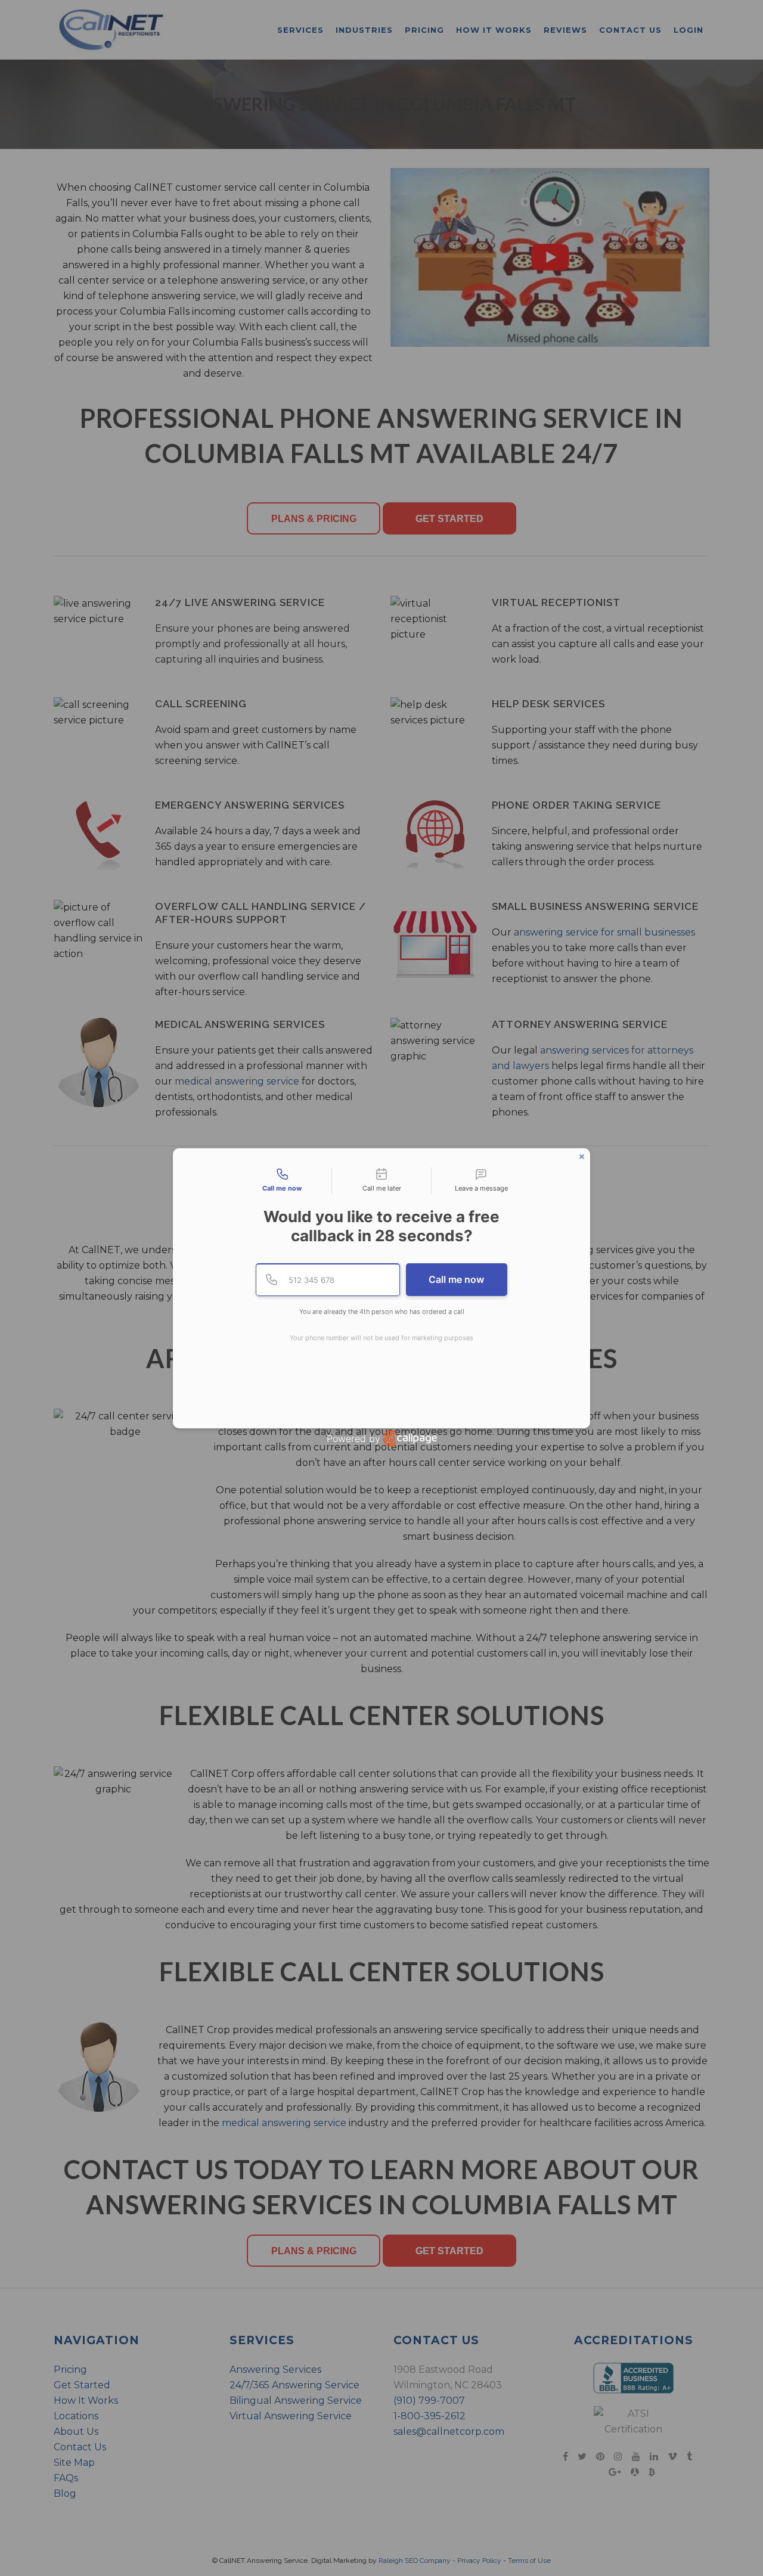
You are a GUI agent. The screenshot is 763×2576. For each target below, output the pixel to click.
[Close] (582, 1157)
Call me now (456, 1279)
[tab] (282, 1181)
